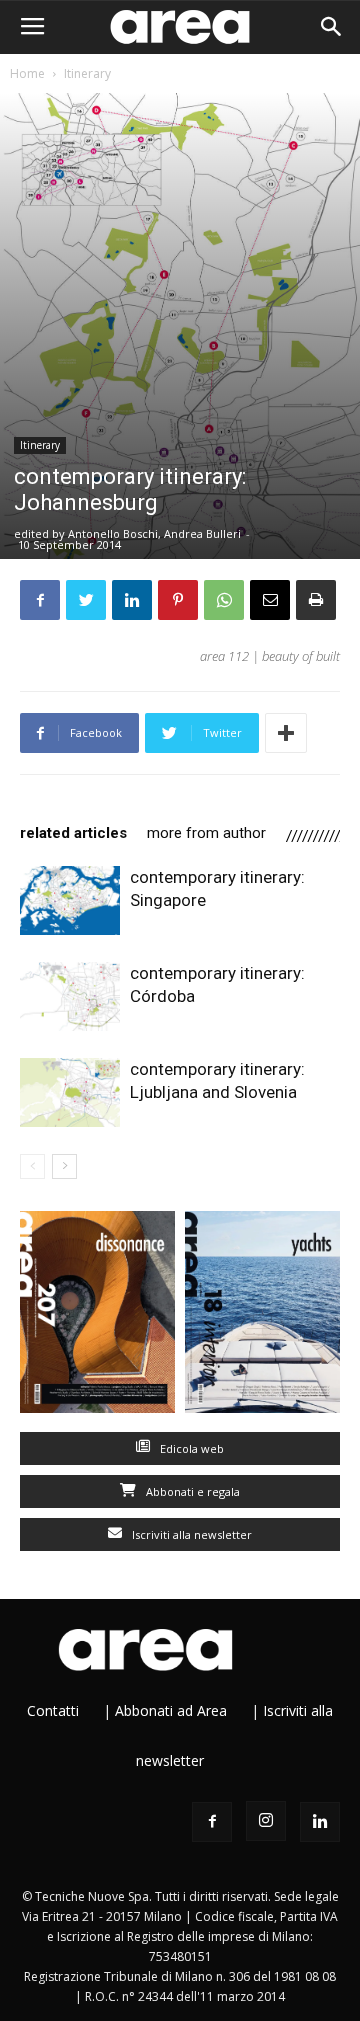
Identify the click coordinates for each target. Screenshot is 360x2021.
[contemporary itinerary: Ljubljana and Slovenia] (70, 1092)
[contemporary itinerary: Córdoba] (70, 996)
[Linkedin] (320, 1822)
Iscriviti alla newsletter (190, 1534)
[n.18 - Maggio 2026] (262, 1316)
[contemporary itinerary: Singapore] (70, 900)
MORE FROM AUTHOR (206, 833)
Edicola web (190, 1448)
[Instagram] (266, 1821)
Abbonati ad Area (171, 1710)
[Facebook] (212, 1822)
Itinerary (87, 73)
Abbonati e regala (191, 1491)
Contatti (53, 1710)
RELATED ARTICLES (73, 833)
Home (27, 73)
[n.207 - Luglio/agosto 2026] (97, 1316)
